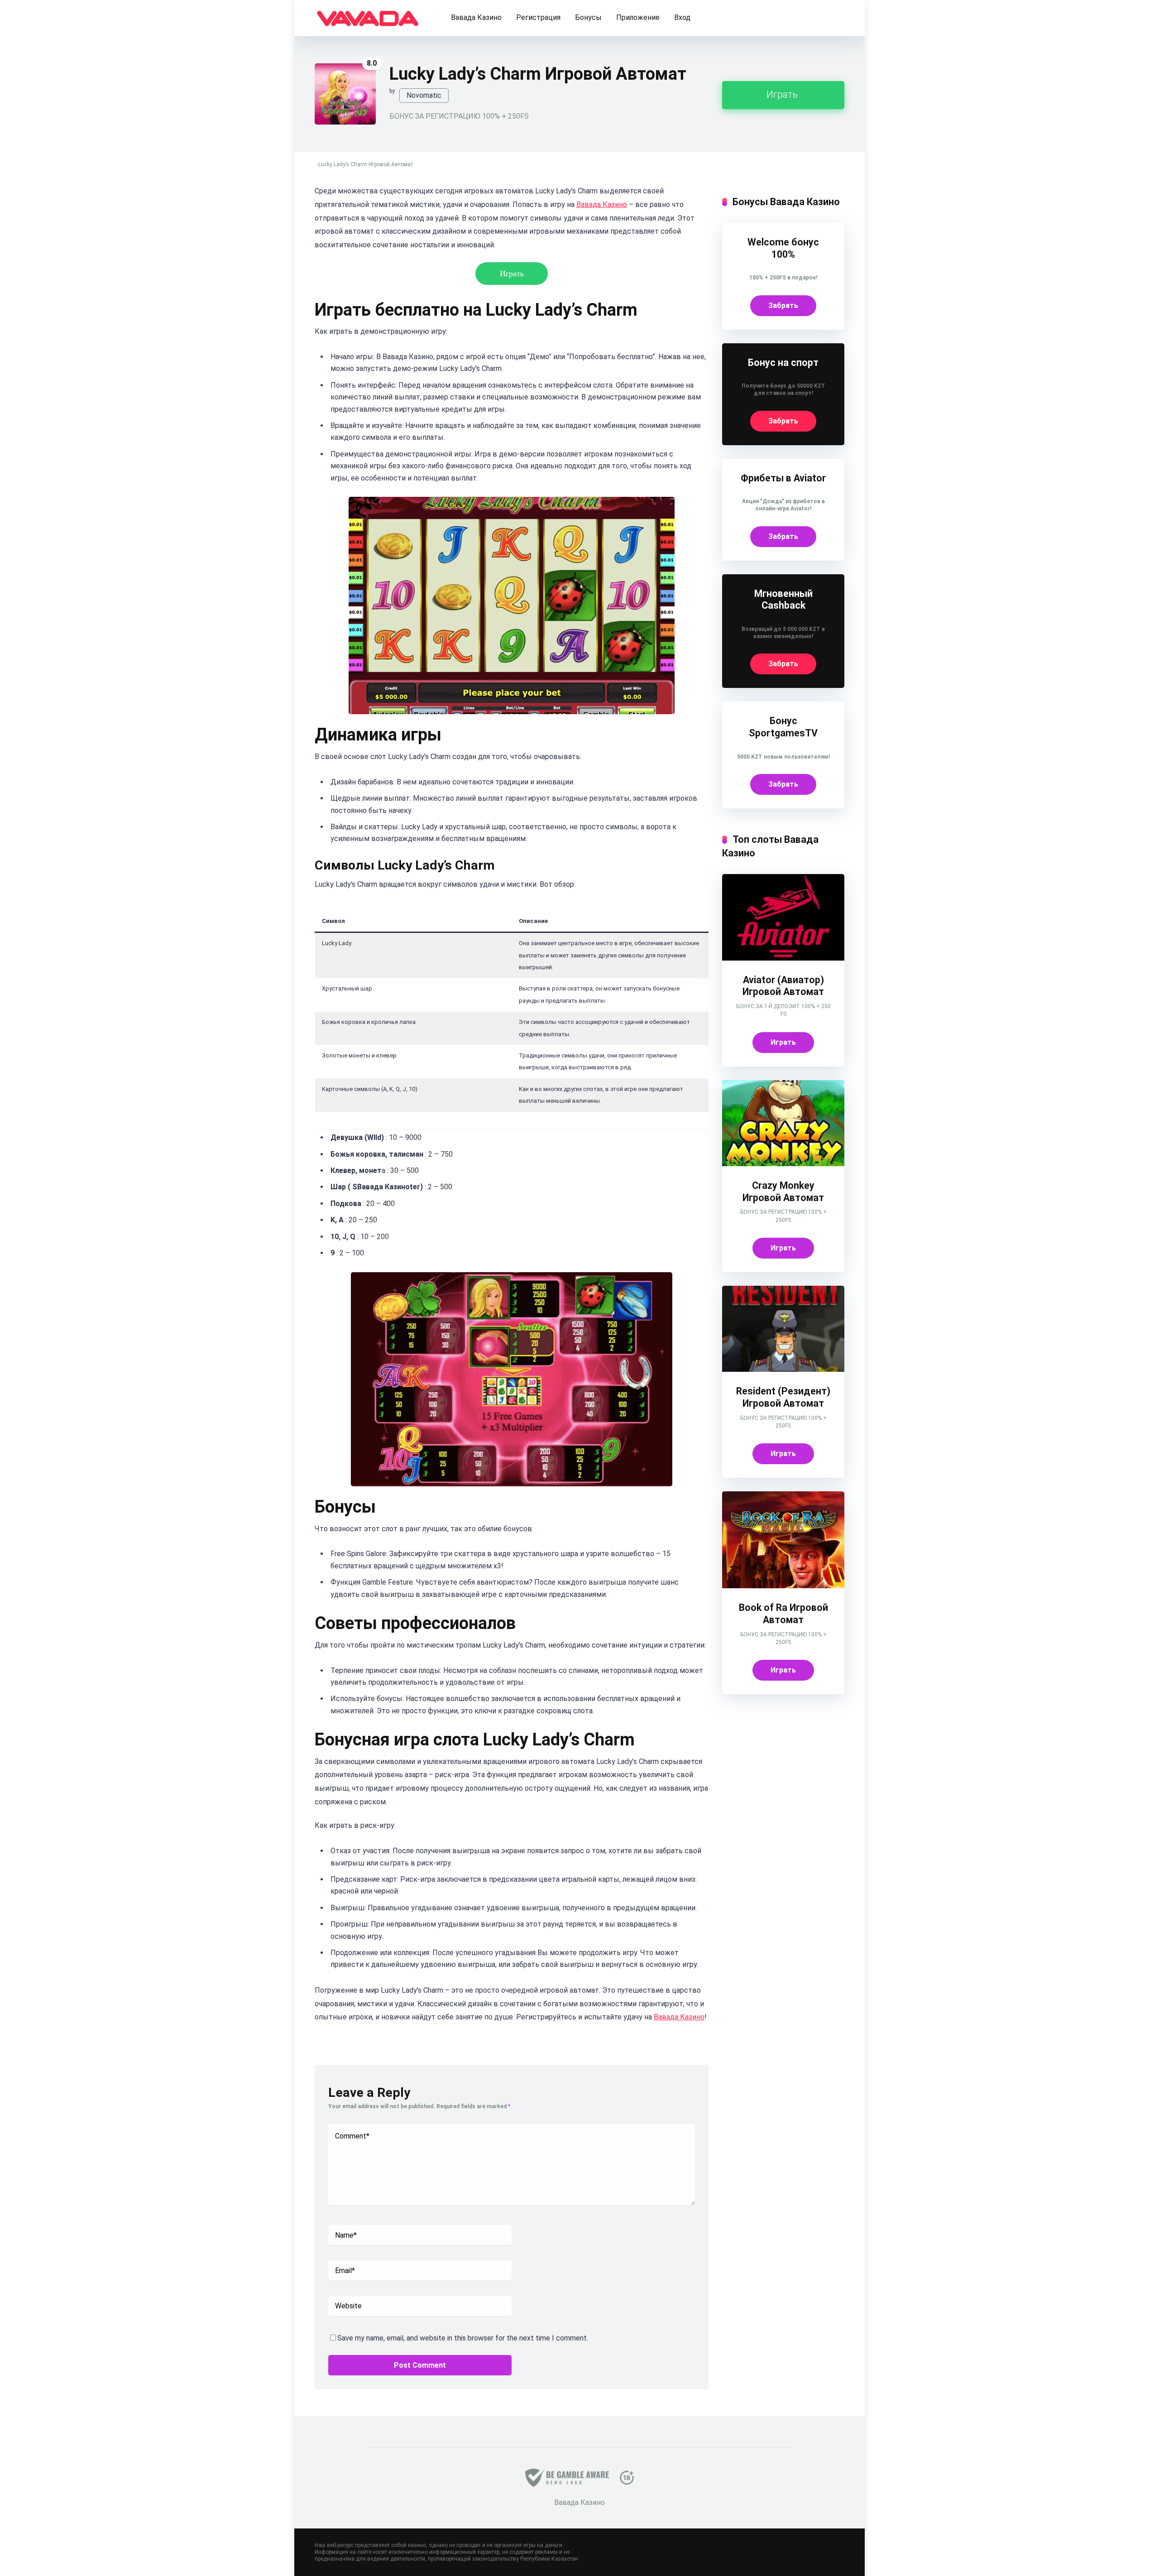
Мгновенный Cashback (783, 600)
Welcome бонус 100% (783, 248)
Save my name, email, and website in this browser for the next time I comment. (463, 2338)
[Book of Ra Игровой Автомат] (783, 1586)
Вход (682, 17)
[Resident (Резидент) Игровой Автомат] (783, 1369)
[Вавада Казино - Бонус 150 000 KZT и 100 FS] (368, 15)
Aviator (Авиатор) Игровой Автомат (783, 986)
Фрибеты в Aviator (783, 478)
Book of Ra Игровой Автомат (783, 1614)
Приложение (638, 17)
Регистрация (538, 17)
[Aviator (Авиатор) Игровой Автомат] (783, 958)
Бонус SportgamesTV (783, 727)
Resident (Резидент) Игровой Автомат (783, 1397)
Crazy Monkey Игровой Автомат (783, 1192)
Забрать (783, 305)
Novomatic (424, 95)
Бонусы (588, 17)
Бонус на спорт (783, 363)
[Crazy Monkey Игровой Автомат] (783, 1164)
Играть (782, 94)
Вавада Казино (476, 17)
